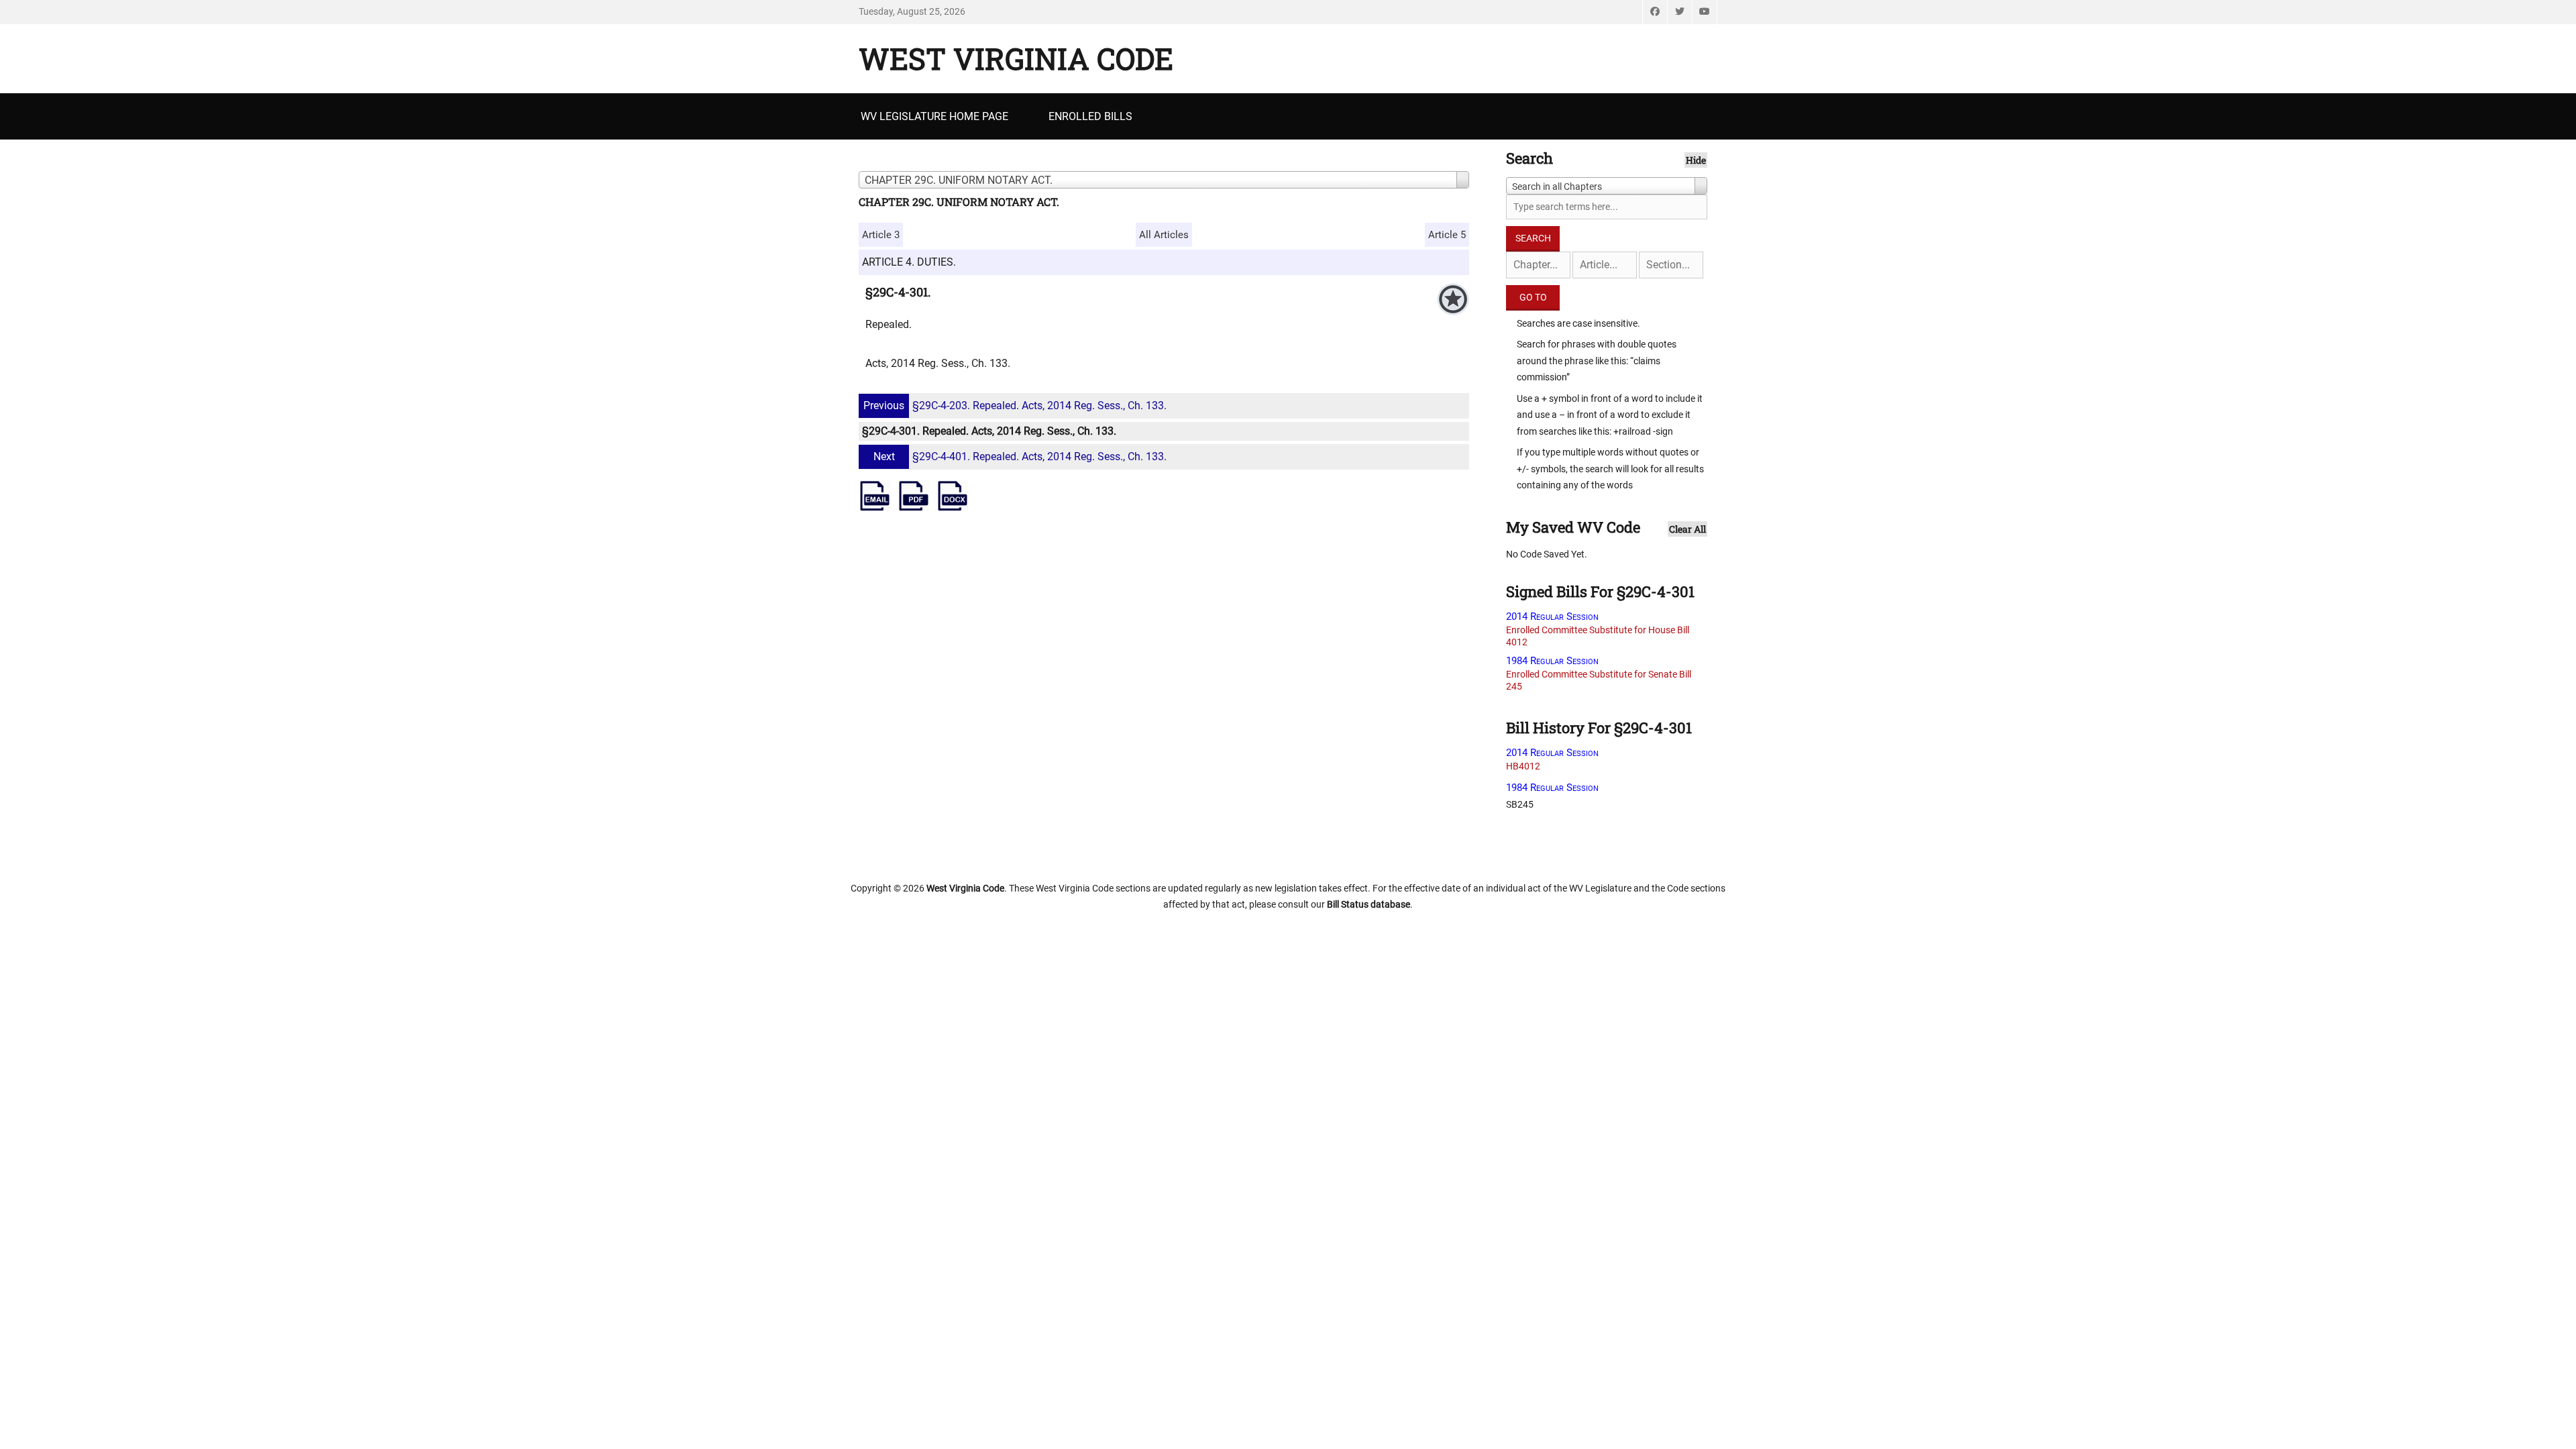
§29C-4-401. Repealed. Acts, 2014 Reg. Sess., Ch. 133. (1020, 457)
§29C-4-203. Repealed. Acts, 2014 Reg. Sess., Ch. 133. (1015, 406)
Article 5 (1447, 235)
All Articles (1164, 235)
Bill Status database (1368, 904)
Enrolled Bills (1090, 116)
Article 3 (881, 235)
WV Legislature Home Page (934, 116)
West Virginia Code (1016, 58)
